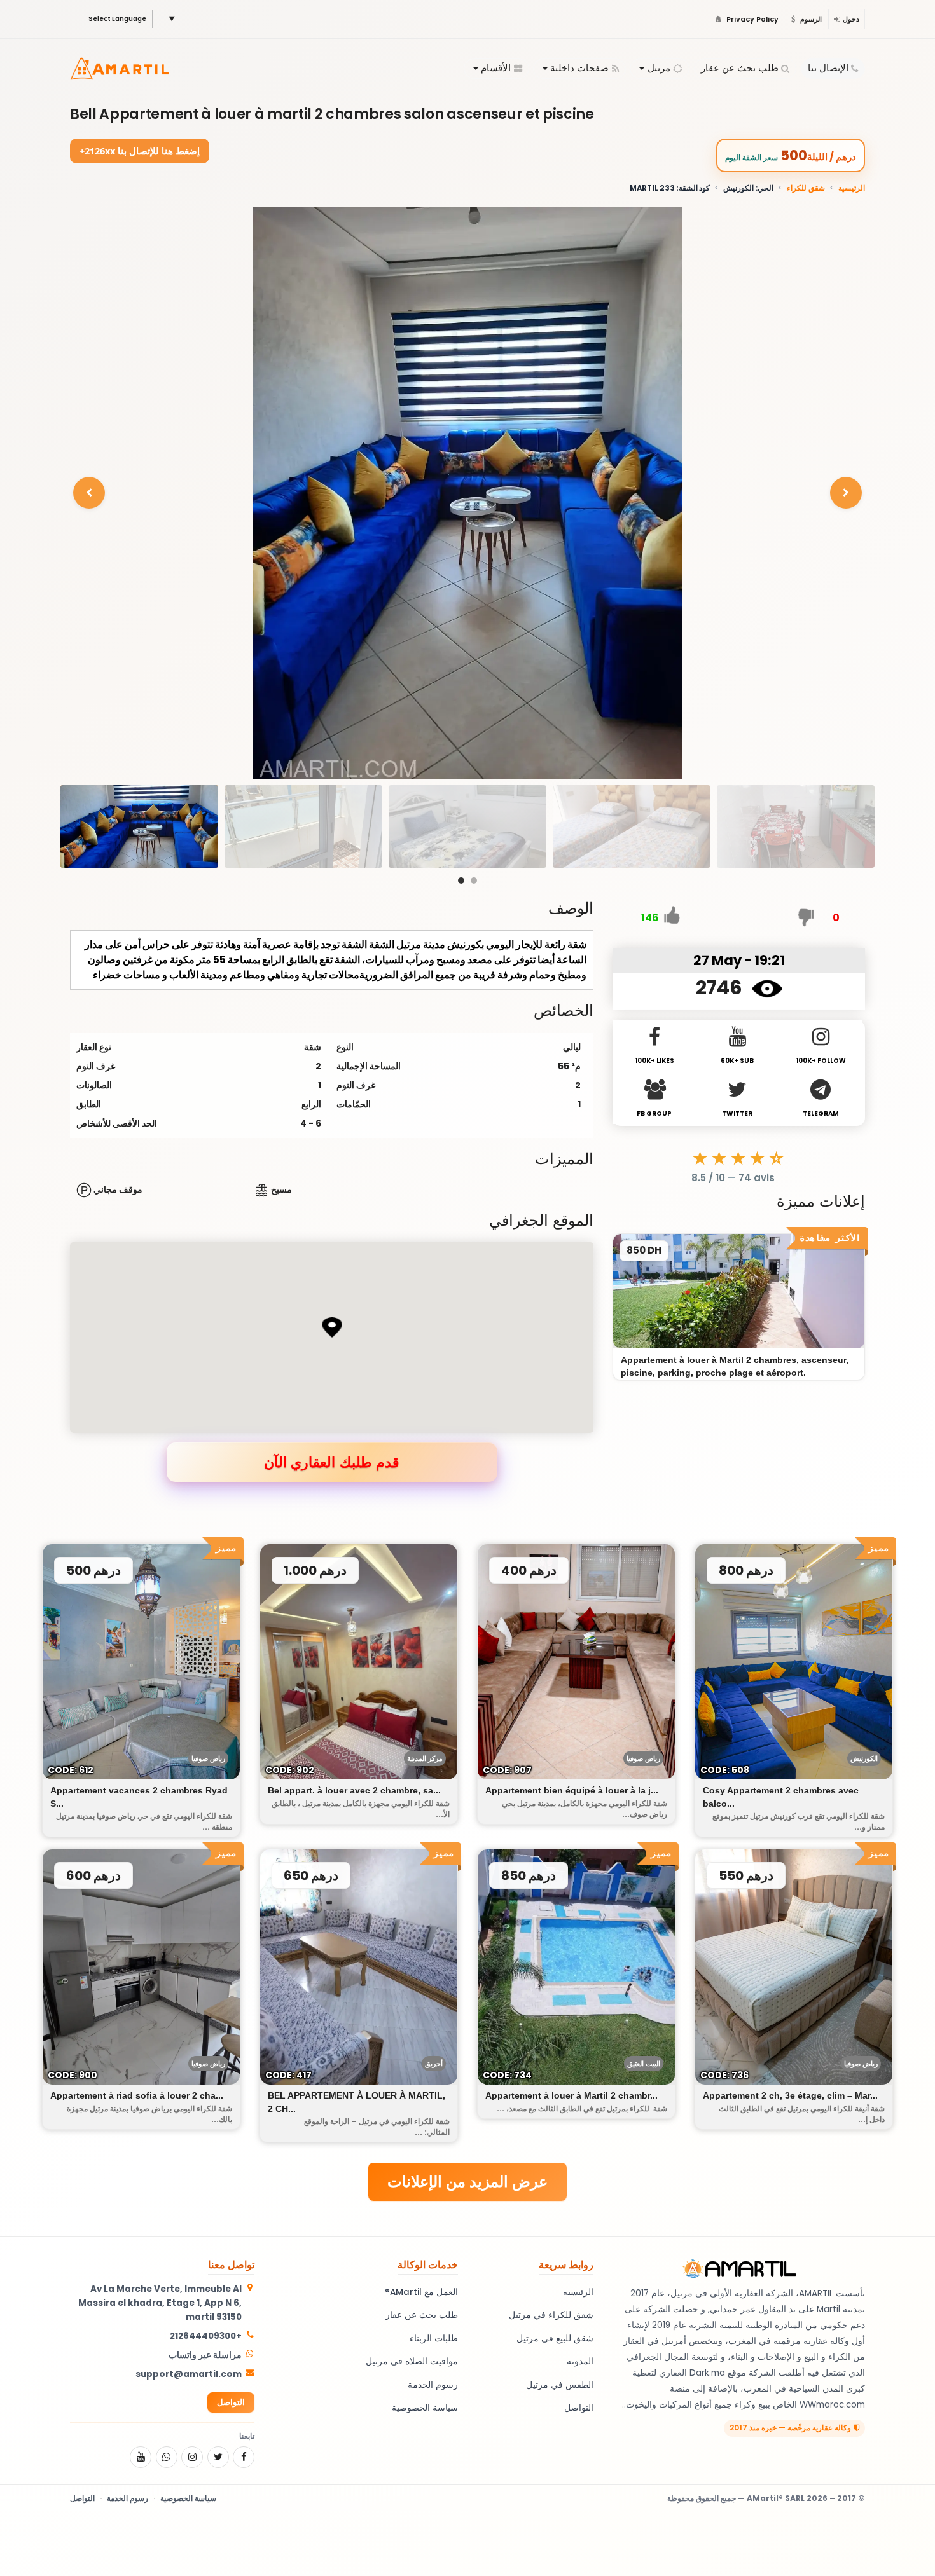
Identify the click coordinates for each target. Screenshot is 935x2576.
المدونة (580, 2361)
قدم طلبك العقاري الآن (332, 1462)
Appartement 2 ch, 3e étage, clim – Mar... (790, 2095)
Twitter (737, 1113)
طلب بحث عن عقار (740, 68)
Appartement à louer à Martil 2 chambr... (571, 2095)
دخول (851, 19)
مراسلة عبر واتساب (205, 2355)
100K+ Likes (654, 1061)
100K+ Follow (821, 1061)
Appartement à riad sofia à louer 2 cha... (137, 2095)
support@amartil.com (189, 2374)
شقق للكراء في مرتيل (551, 2315)
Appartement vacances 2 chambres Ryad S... (139, 1797)
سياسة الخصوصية (425, 2408)
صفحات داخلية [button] (579, 68)
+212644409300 (206, 2336)
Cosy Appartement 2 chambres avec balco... (781, 1797)
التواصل (579, 2408)
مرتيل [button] (659, 68)
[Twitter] (218, 2457)
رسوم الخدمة (433, 2385)
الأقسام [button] (496, 68)
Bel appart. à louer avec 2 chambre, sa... (354, 1790)
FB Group (654, 1113)
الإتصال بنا (828, 68)
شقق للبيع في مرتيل (555, 2339)
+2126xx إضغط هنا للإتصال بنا (140, 151)
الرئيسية (852, 188)
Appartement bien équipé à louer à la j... (572, 1790)
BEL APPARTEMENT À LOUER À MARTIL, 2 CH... (357, 2102)
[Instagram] (192, 2457)
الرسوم (810, 19)
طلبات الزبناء (434, 2339)
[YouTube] (141, 2457)
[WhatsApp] (167, 2457)
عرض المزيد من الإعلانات (468, 2182)
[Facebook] (244, 2457)
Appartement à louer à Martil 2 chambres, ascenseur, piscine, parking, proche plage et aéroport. (735, 1366)
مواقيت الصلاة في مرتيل (412, 2361)
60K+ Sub (737, 1061)
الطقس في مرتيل (560, 2385)
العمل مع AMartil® (421, 2292)
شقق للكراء (806, 188)
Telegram (821, 1113)
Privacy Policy (751, 19)
